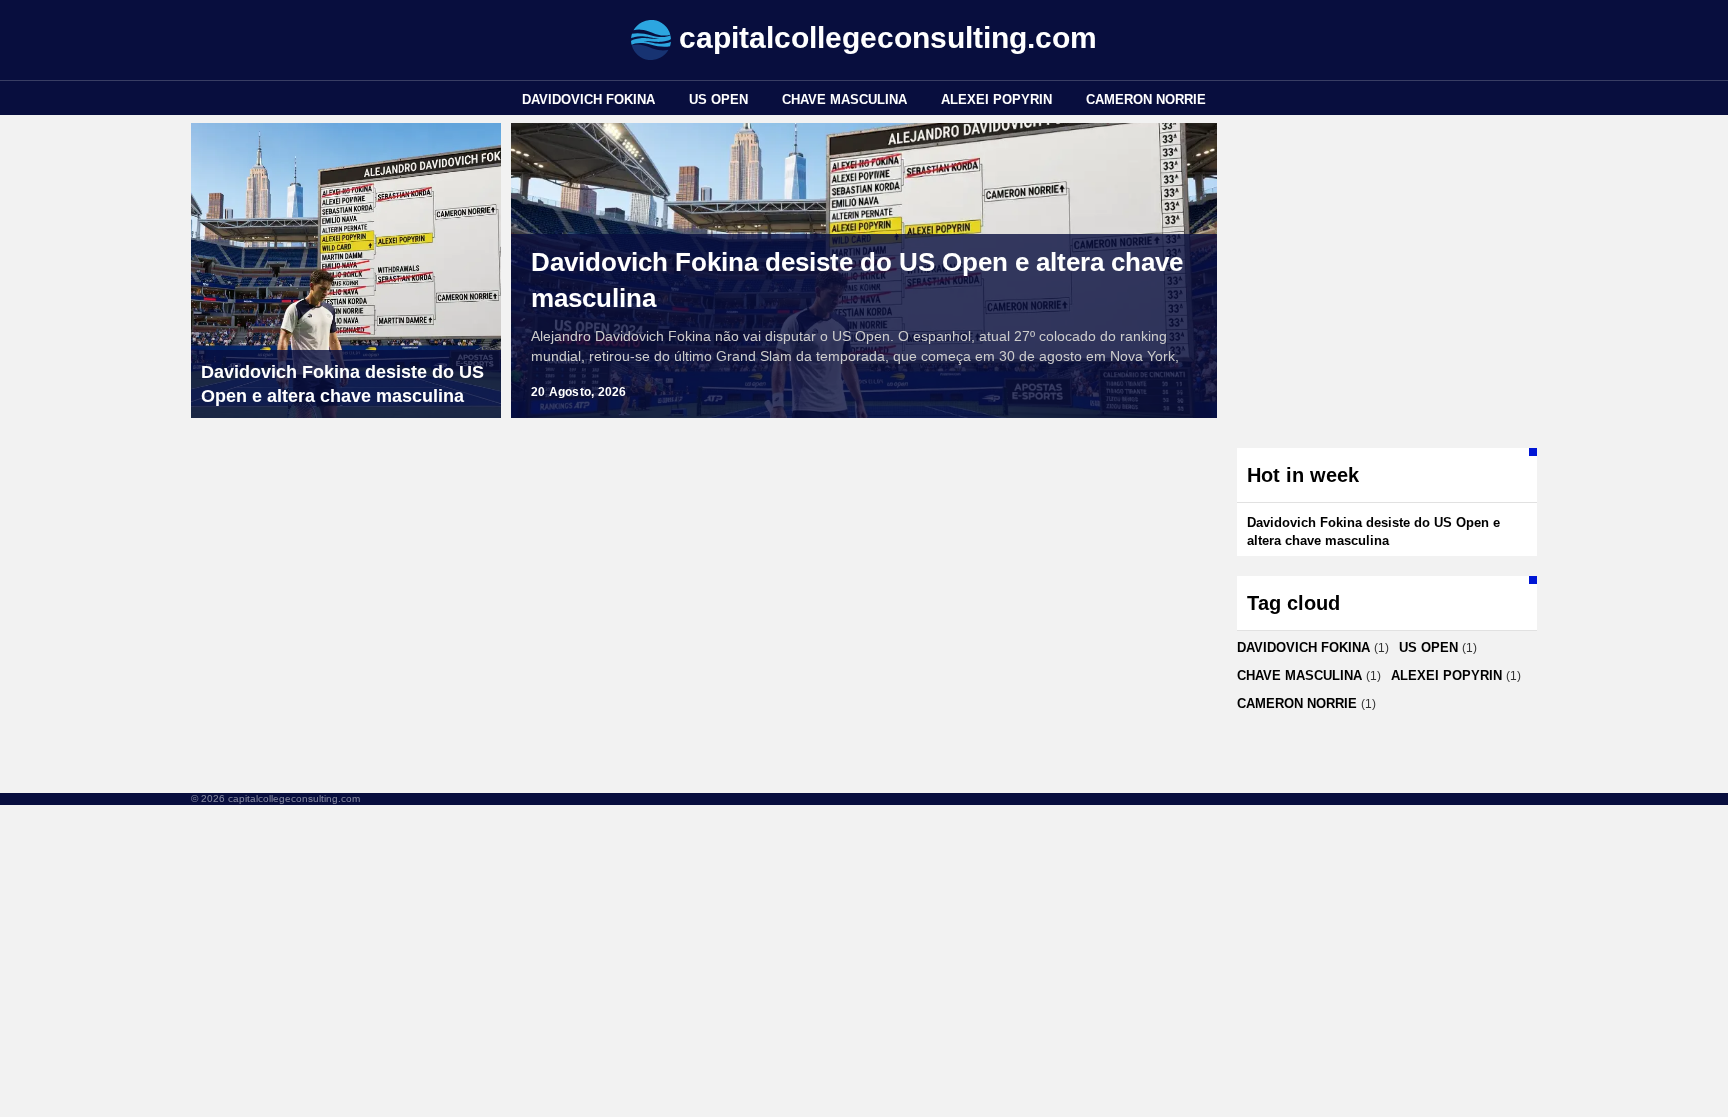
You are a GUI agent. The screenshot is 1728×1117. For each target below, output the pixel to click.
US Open (718, 99)
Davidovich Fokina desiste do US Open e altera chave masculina (857, 280)
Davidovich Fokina (588, 99)
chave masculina (844, 99)
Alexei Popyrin (996, 99)
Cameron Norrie (1146, 99)
